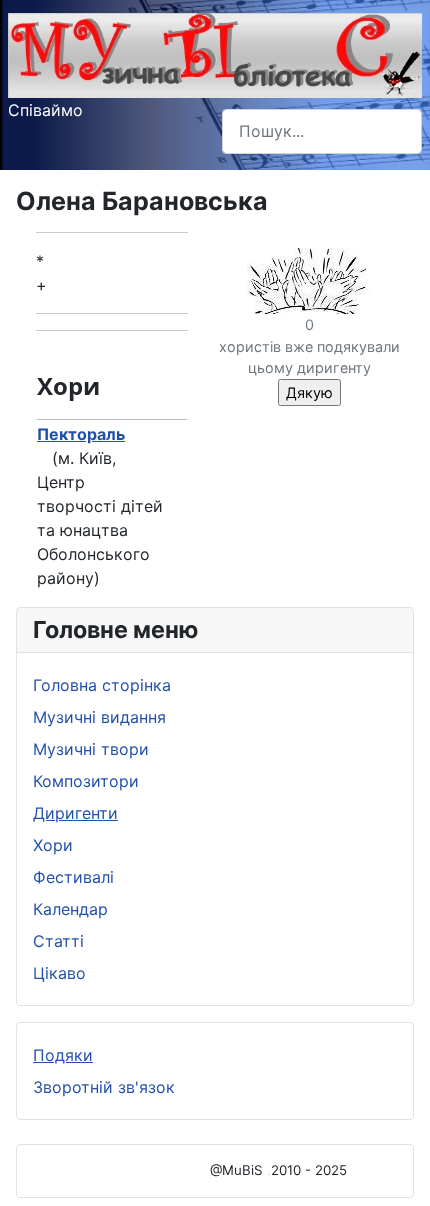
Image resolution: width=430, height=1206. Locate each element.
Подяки (63, 1055)
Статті (58, 941)
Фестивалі (73, 877)
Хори (53, 845)
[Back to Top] (395, 1169)
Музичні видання (99, 717)
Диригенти (75, 813)
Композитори (86, 781)
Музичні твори (91, 749)
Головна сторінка (102, 685)
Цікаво (59, 973)
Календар (70, 909)
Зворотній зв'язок (104, 1087)
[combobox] (322, 131)
